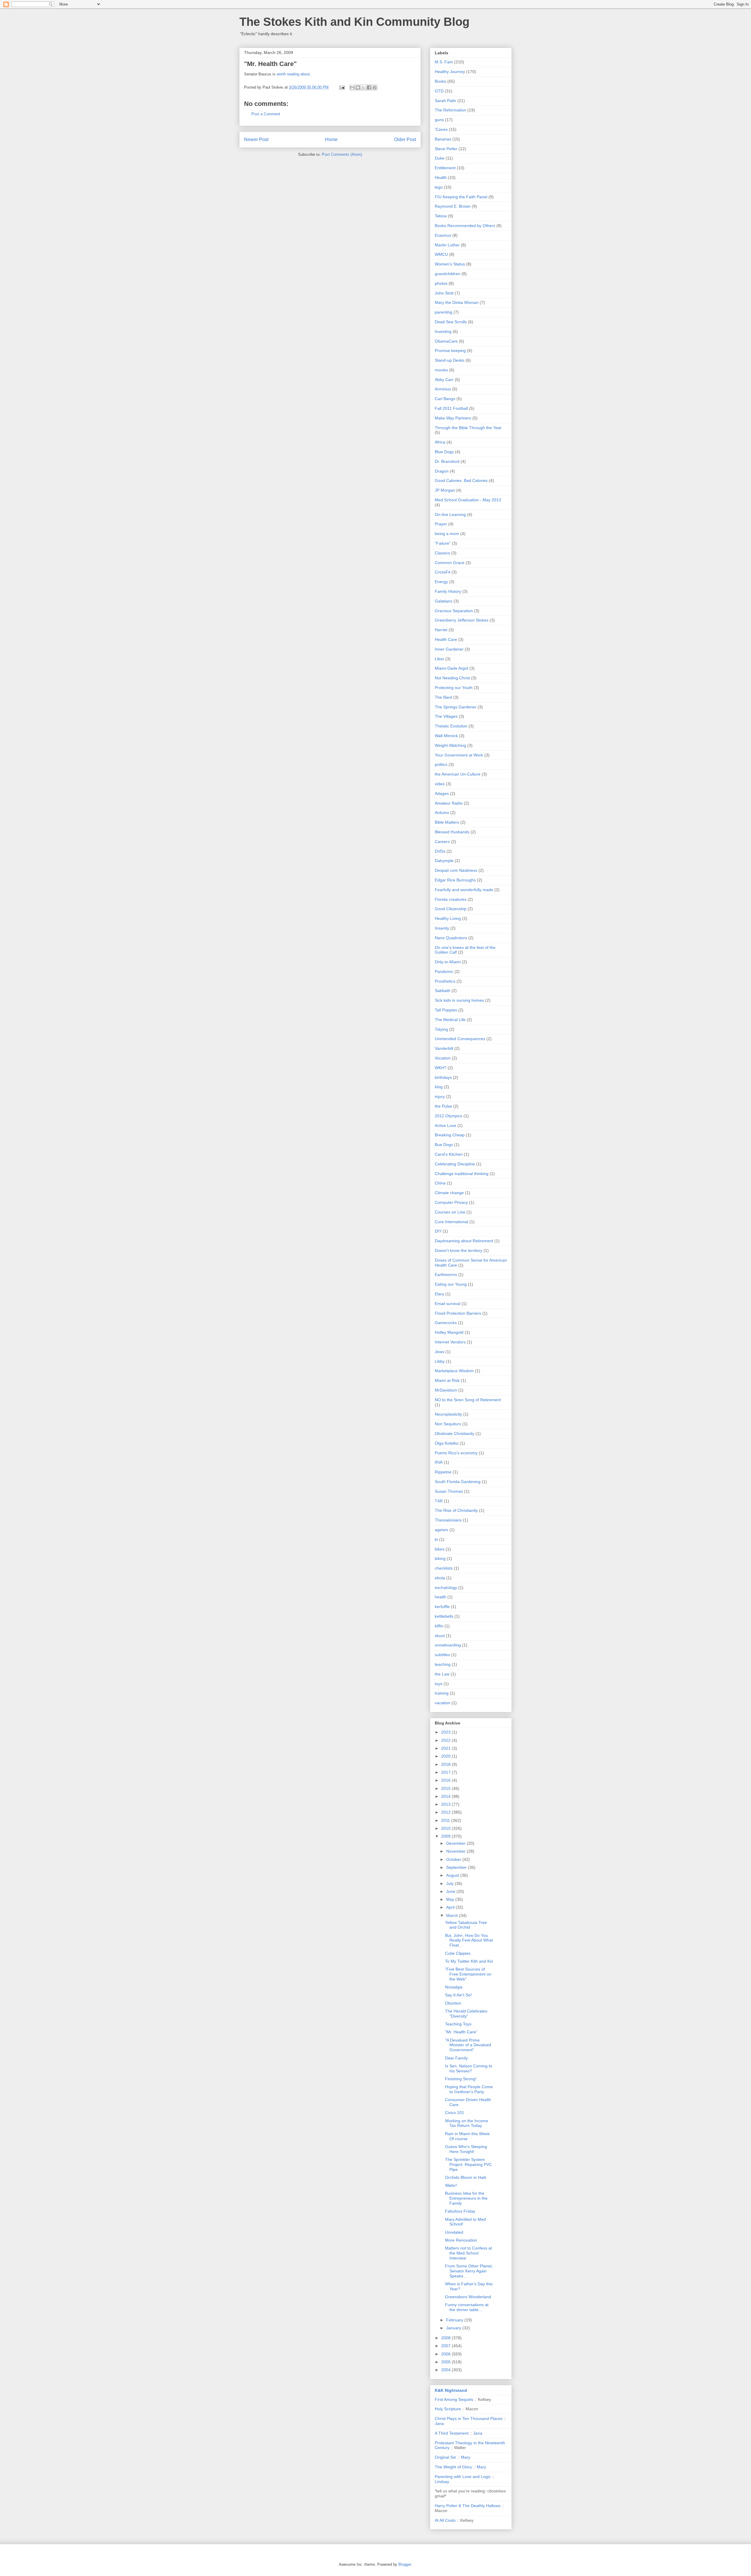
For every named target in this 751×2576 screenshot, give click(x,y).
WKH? (441, 1068)
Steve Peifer (446, 149)
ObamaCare (446, 341)
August (453, 1875)
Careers (442, 842)
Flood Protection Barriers (458, 1313)
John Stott (444, 293)
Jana (439, 2423)
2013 (446, 1804)
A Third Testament (452, 2433)
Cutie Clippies (458, 1953)
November (456, 1851)
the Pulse (443, 1106)
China (440, 1183)
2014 (446, 1796)
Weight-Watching (450, 745)
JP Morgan (445, 490)
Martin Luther (447, 245)
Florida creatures (451, 899)
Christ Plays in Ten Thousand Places (469, 2418)
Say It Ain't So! (458, 1995)
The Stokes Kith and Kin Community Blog (354, 22)
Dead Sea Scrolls (451, 322)
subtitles (442, 1655)
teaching (443, 1664)
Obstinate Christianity (455, 1433)
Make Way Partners (453, 418)
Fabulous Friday (460, 2211)
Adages (442, 793)
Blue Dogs (444, 452)
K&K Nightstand (451, 2390)
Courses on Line (450, 1212)
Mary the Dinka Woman (457, 302)
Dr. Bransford (447, 461)
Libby (440, 1361)
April (451, 1907)
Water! (451, 2185)
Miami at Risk (447, 1380)
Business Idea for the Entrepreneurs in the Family (466, 2198)
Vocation (443, 1058)
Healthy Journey (450, 72)
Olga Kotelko (447, 1443)
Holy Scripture (448, 2409)
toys (439, 1684)
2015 (446, 1788)
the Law (442, 1674)
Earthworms (446, 1275)
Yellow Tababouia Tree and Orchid (466, 1925)
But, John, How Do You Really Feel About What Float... (469, 1940)
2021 (446, 1748)
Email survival (448, 1304)
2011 (446, 1820)
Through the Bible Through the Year (468, 428)
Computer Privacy (451, 1202)
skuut (440, 1636)
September (457, 1867)
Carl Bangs (445, 399)
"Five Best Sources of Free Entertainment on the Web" (468, 1974)
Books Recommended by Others (465, 226)
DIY (438, 1231)
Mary (466, 2457)
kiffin (439, 1626)
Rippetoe (443, 1472)
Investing (443, 331)
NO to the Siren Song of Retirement (468, 1400)
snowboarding (448, 1645)
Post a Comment (266, 114)
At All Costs (445, 2520)
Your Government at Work (459, 755)
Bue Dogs (444, 1145)
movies (441, 370)
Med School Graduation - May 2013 (468, 500)
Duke (440, 158)
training (442, 1693)
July (450, 1883)
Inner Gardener (449, 649)
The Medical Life (450, 1020)
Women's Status (450, 264)
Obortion (453, 2003)
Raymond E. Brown (453, 206)
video (440, 784)
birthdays (443, 1077)
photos (441, 283)
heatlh (440, 1597)
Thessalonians (448, 1520)
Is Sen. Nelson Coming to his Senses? (469, 2068)
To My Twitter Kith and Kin (469, 1961)
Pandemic (444, 971)
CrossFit (443, 572)
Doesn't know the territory (459, 1250)
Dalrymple (444, 861)
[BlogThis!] (358, 87)
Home (331, 139)
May (451, 1899)
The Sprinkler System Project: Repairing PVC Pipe (468, 2164)
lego (439, 187)
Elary (439, 1294)
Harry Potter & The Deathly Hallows (468, 2506)
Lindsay (442, 2482)
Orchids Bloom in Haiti (466, 2177)
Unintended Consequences (460, 1039)
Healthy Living (448, 918)
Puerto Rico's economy (456, 1453)
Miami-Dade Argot (451, 668)
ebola (440, 1578)
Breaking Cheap (450, 1135)
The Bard (443, 697)
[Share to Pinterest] (375, 87)
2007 (446, 2346)
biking (440, 1558)
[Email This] (352, 87)
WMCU (441, 254)
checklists (444, 1568)
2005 (446, 2362)
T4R (439, 1501)
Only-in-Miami (448, 962)
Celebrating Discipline (455, 1164)
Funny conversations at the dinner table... (467, 2307)
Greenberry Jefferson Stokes (462, 620)
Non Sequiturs (448, 1424)
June (451, 1891)
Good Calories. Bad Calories (461, 480)
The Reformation (450, 110)
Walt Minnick (446, 736)
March (453, 1915)
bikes (440, 1549)
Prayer (441, 524)
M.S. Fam (444, 62)
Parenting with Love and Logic (463, 2477)
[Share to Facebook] (369, 87)
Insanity (442, 928)
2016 (446, 1780)
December (456, 1843)
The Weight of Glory (453, 2467)
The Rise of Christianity (456, 1510)
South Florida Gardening (458, 1482)
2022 (446, 1740)
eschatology (446, 1587)
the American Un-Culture (458, 774)
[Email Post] (342, 87)
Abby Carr (444, 380)
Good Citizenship (451, 909)
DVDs (440, 851)
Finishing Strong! (461, 2079)
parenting (444, 312)
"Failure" (443, 543)
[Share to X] (363, 87)
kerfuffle (442, 1607)
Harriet (441, 630)
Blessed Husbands (452, 832)
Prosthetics (445, 981)
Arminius (443, 389)
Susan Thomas (449, 1491)
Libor (439, 659)
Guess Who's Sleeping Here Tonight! (466, 2149)
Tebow (441, 216)
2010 (446, 1828)
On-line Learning (450, 514)
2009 (446, 1836)
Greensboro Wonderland (468, 2297)
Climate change (449, 1193)
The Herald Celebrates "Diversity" (466, 2014)
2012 (446, 1812)
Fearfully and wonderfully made (464, 890)
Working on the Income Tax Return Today (467, 2123)
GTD (439, 91)
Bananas (443, 139)
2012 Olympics (449, 1116)
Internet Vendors (450, 1342)
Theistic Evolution (451, 726)
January (454, 2328)
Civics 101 (455, 2113)
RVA (439, 1462)
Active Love (445, 1125)
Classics (442, 553)
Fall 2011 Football (451, 408)
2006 (446, 2354)
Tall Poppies (446, 1010)
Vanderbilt (444, 1048)
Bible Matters (447, 822)
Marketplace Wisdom (454, 1371)
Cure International (451, 1222)
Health (441, 177)
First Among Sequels (454, 2399)
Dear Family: (457, 2058)
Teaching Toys (458, 2024)
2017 (446, 1772)
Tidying (441, 1029)
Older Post (405, 139)
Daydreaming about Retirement (464, 1241)
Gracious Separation (454, 611)
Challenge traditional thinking (462, 1174)
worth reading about (293, 74)
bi (436, 1539)
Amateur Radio (449, 803)
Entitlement (445, 168)
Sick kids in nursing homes (459, 1000)
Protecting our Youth (454, 688)
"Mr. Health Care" (461, 2032)
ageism (442, 1530)
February (455, 2320)
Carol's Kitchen (449, 1154)
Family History (448, 591)
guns (439, 120)
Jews (439, 1352)
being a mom (447, 534)
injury (440, 1096)
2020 (446, 1756)
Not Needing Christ (452, 678)
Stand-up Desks (450, 360)
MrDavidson (446, 1390)
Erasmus (443, 235)
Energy (441, 582)
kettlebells (444, 1616)
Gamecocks (446, 1323)
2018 (446, 1764)
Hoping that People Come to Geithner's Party (469, 2089)
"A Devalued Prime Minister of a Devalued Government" (468, 2045)
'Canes (441, 129)
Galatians (444, 601)
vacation (443, 1703)
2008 (446, 2338)
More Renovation (461, 2240)
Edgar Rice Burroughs (455, 880)
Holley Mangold (449, 1332)
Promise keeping (450, 351)
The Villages (446, 716)
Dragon (442, 471)
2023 (446, 1732)
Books (440, 81)
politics (441, 764)
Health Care (446, 639)
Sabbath (443, 991)
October (454, 1859)
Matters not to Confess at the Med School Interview (468, 2253)
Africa (440, 442)
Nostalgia (454, 1987)
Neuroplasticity (448, 1414)
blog (439, 1087)
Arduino (442, 813)
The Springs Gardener (456, 707)
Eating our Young (451, 1284)
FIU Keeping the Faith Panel (461, 197)
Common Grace (450, 563)
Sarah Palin (445, 101)
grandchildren (448, 274)
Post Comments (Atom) (342, 154)
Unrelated (454, 2232)
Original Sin (445, 2457)
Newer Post (256, 139)
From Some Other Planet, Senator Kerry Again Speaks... (469, 2271)
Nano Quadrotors (451, 938)
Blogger (405, 2564)
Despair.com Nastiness (456, 870)
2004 (446, 2370)
